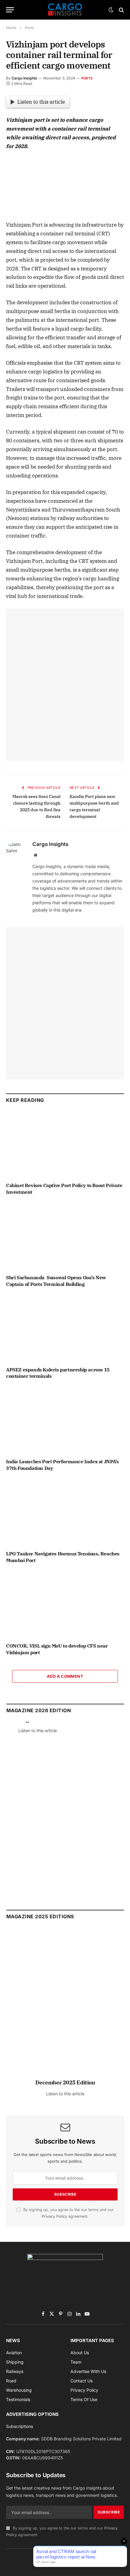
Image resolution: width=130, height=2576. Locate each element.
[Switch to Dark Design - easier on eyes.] (111, 10)
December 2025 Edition (65, 2082)
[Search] (121, 10)
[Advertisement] (65, 685)
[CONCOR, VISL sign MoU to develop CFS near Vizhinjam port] (65, 1605)
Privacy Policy (54, 2216)
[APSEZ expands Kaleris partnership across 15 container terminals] (65, 1328)
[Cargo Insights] (65, 10)
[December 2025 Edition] (65, 2006)
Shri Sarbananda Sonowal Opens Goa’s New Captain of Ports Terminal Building (56, 1281)
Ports (87, 78)
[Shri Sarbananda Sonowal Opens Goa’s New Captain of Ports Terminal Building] (65, 1236)
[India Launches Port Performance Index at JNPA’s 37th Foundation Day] (65, 1420)
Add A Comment (65, 1676)
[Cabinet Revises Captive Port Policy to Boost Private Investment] (65, 1144)
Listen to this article (41, 102)
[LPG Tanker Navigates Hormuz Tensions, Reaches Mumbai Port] (65, 1513)
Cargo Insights (24, 78)
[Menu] (10, 10)
